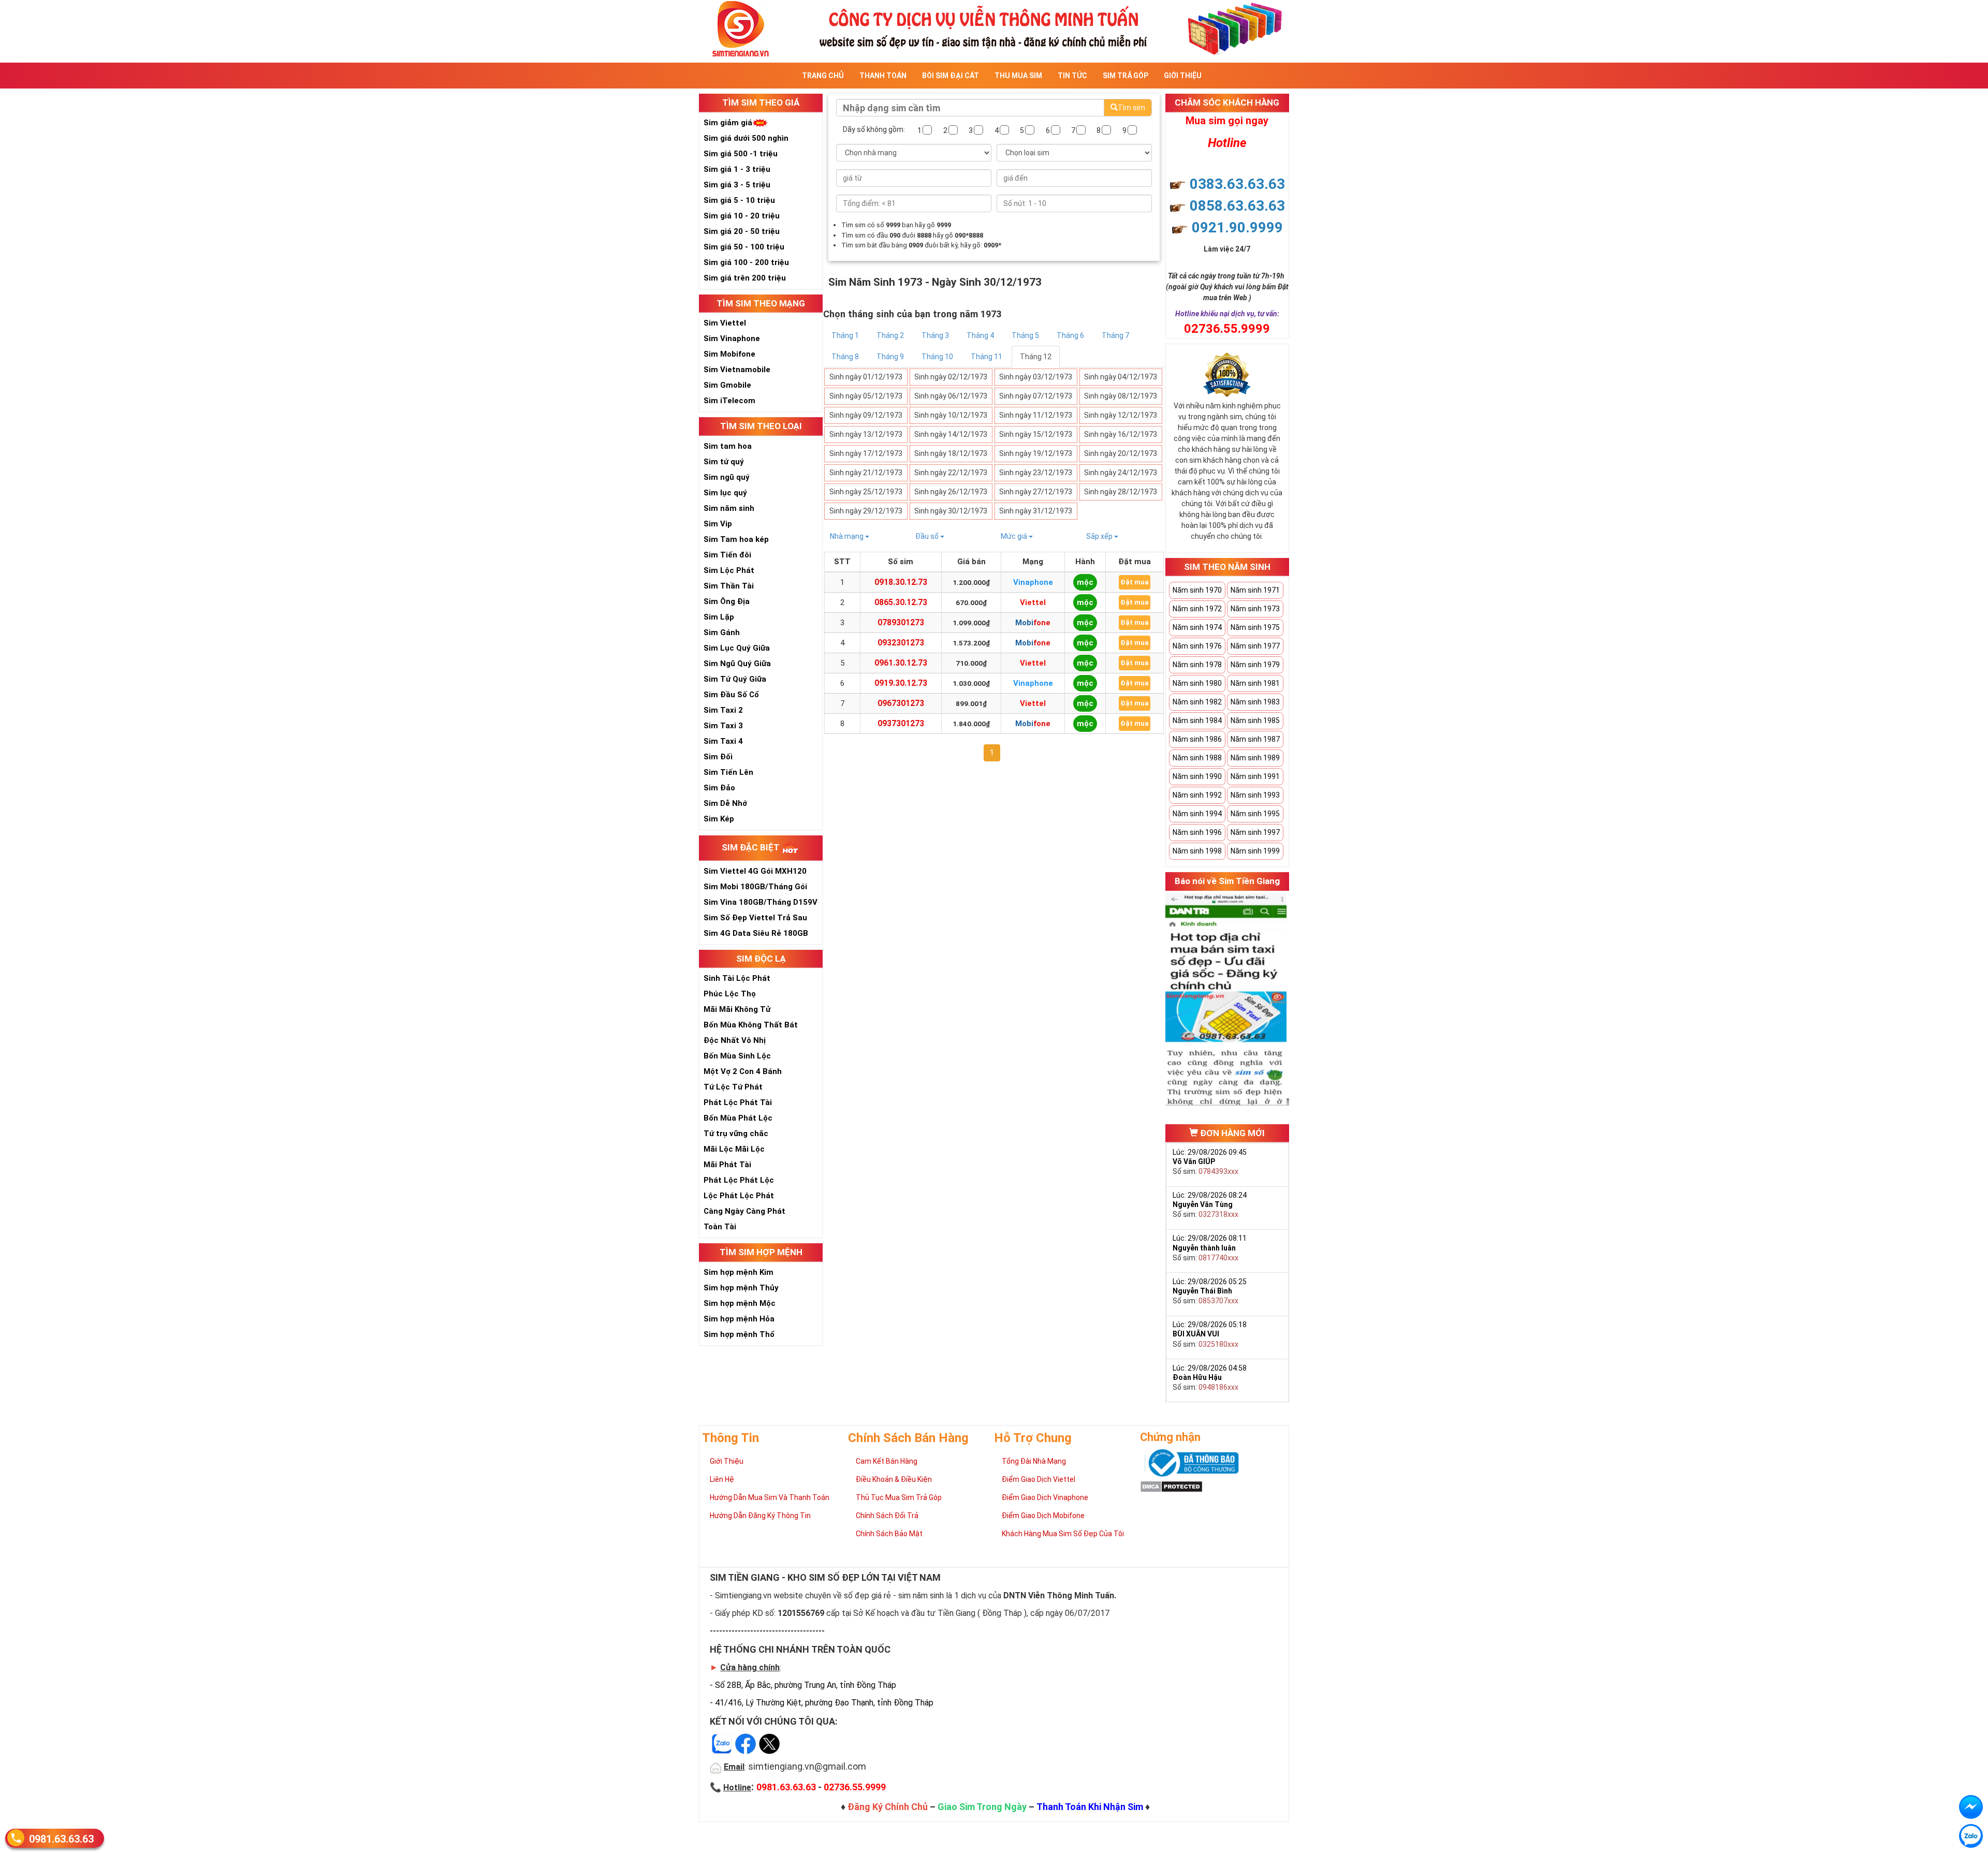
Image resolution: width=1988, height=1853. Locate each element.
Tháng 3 (935, 335)
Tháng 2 (890, 335)
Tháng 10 (937, 357)
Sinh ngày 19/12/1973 (1036, 453)
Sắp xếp (1100, 536)
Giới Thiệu (1183, 76)
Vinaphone (1033, 582)
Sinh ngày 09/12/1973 (866, 415)
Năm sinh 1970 (1197, 590)
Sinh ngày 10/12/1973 (951, 415)
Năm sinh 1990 (1197, 776)
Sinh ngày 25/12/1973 (866, 492)
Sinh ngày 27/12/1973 (1036, 492)
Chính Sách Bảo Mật (889, 1534)
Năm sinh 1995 (1255, 814)
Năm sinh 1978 (1197, 665)
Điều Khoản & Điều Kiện (894, 1479)
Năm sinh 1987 (1255, 739)
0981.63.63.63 (61, 1839)
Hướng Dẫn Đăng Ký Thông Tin (760, 1516)
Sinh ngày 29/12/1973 (866, 511)
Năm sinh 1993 (1255, 795)
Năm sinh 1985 (1255, 720)
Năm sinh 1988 (1197, 758)
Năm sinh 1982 (1197, 702)
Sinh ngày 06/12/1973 (951, 396)
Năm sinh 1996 (1197, 832)
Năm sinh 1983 (1255, 702)
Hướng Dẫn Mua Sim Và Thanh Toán (770, 1497)
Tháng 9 (890, 357)
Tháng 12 (1036, 357)
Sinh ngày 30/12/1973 (951, 511)
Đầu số (928, 536)
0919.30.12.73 (901, 683)
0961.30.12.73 (901, 663)
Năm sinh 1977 (1255, 646)
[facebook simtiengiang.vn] (1971, 1807)
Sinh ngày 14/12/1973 (951, 434)
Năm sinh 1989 (1255, 758)
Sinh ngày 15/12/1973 (1036, 434)
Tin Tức (1072, 76)
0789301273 (901, 622)
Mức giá (1015, 536)
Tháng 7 (1115, 335)
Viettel (1033, 602)
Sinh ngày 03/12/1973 (1036, 377)
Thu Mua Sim (1018, 76)
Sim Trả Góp (1125, 76)
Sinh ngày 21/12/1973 (866, 473)
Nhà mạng (847, 536)
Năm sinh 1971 (1255, 590)
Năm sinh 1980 (1197, 683)
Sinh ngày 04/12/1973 (1121, 377)
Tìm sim (1131, 108)
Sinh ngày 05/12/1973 (866, 396)
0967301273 (901, 703)
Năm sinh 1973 (1255, 609)
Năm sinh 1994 (1197, 814)
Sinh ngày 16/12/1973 (1121, 434)
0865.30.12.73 (901, 602)
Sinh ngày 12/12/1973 (1121, 415)
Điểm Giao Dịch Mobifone (1043, 1516)
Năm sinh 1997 (1255, 832)
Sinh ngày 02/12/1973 (951, 377)
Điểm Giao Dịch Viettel (1039, 1479)
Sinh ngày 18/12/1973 (951, 453)
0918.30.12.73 (901, 582)
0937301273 (901, 723)
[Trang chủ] (994, 28)
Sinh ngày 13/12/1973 (866, 434)
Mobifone (1033, 623)
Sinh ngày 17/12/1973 (866, 453)
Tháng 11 (986, 357)
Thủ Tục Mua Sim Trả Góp (899, 1497)
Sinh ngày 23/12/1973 (1036, 473)
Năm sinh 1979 (1255, 665)
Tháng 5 (1025, 335)
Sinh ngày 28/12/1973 (1121, 492)
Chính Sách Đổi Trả (887, 1516)
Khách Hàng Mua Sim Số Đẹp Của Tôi (1063, 1534)
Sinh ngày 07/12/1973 (1036, 396)
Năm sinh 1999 (1255, 851)
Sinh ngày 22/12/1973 (951, 473)
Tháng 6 (1070, 335)
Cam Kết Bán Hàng (887, 1461)
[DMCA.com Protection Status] (1171, 1486)
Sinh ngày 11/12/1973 (1036, 415)
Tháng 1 (845, 335)
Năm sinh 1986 (1197, 739)
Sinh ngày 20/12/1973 (1121, 453)
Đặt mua (1135, 582)
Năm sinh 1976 (1197, 646)
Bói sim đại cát (951, 76)
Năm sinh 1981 (1255, 683)
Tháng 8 (845, 357)
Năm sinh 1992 (1197, 795)
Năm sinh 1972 (1197, 609)
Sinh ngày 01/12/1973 (866, 377)
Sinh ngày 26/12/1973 (951, 492)
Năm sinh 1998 (1197, 851)
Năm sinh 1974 (1197, 627)
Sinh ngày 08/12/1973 (1121, 396)
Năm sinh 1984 (1197, 720)
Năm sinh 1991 (1255, 776)
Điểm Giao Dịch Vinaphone (1045, 1497)
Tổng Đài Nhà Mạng (1034, 1461)
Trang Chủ (823, 76)
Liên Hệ (722, 1479)
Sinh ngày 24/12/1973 (1121, 473)
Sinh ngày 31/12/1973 (1036, 511)
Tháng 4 (980, 335)
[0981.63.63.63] (1971, 1836)
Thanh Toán (883, 76)
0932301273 (901, 643)
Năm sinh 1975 (1255, 627)
